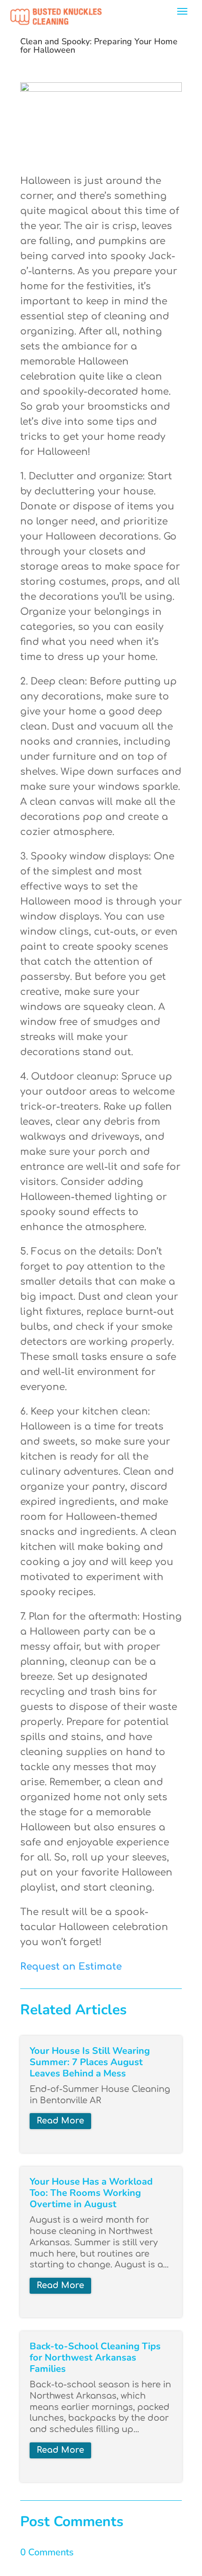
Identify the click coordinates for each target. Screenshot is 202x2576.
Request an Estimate (71, 1967)
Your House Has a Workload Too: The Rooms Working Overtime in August (91, 2193)
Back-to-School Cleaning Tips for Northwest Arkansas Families (95, 2357)
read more (60, 2121)
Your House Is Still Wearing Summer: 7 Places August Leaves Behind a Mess (90, 2062)
